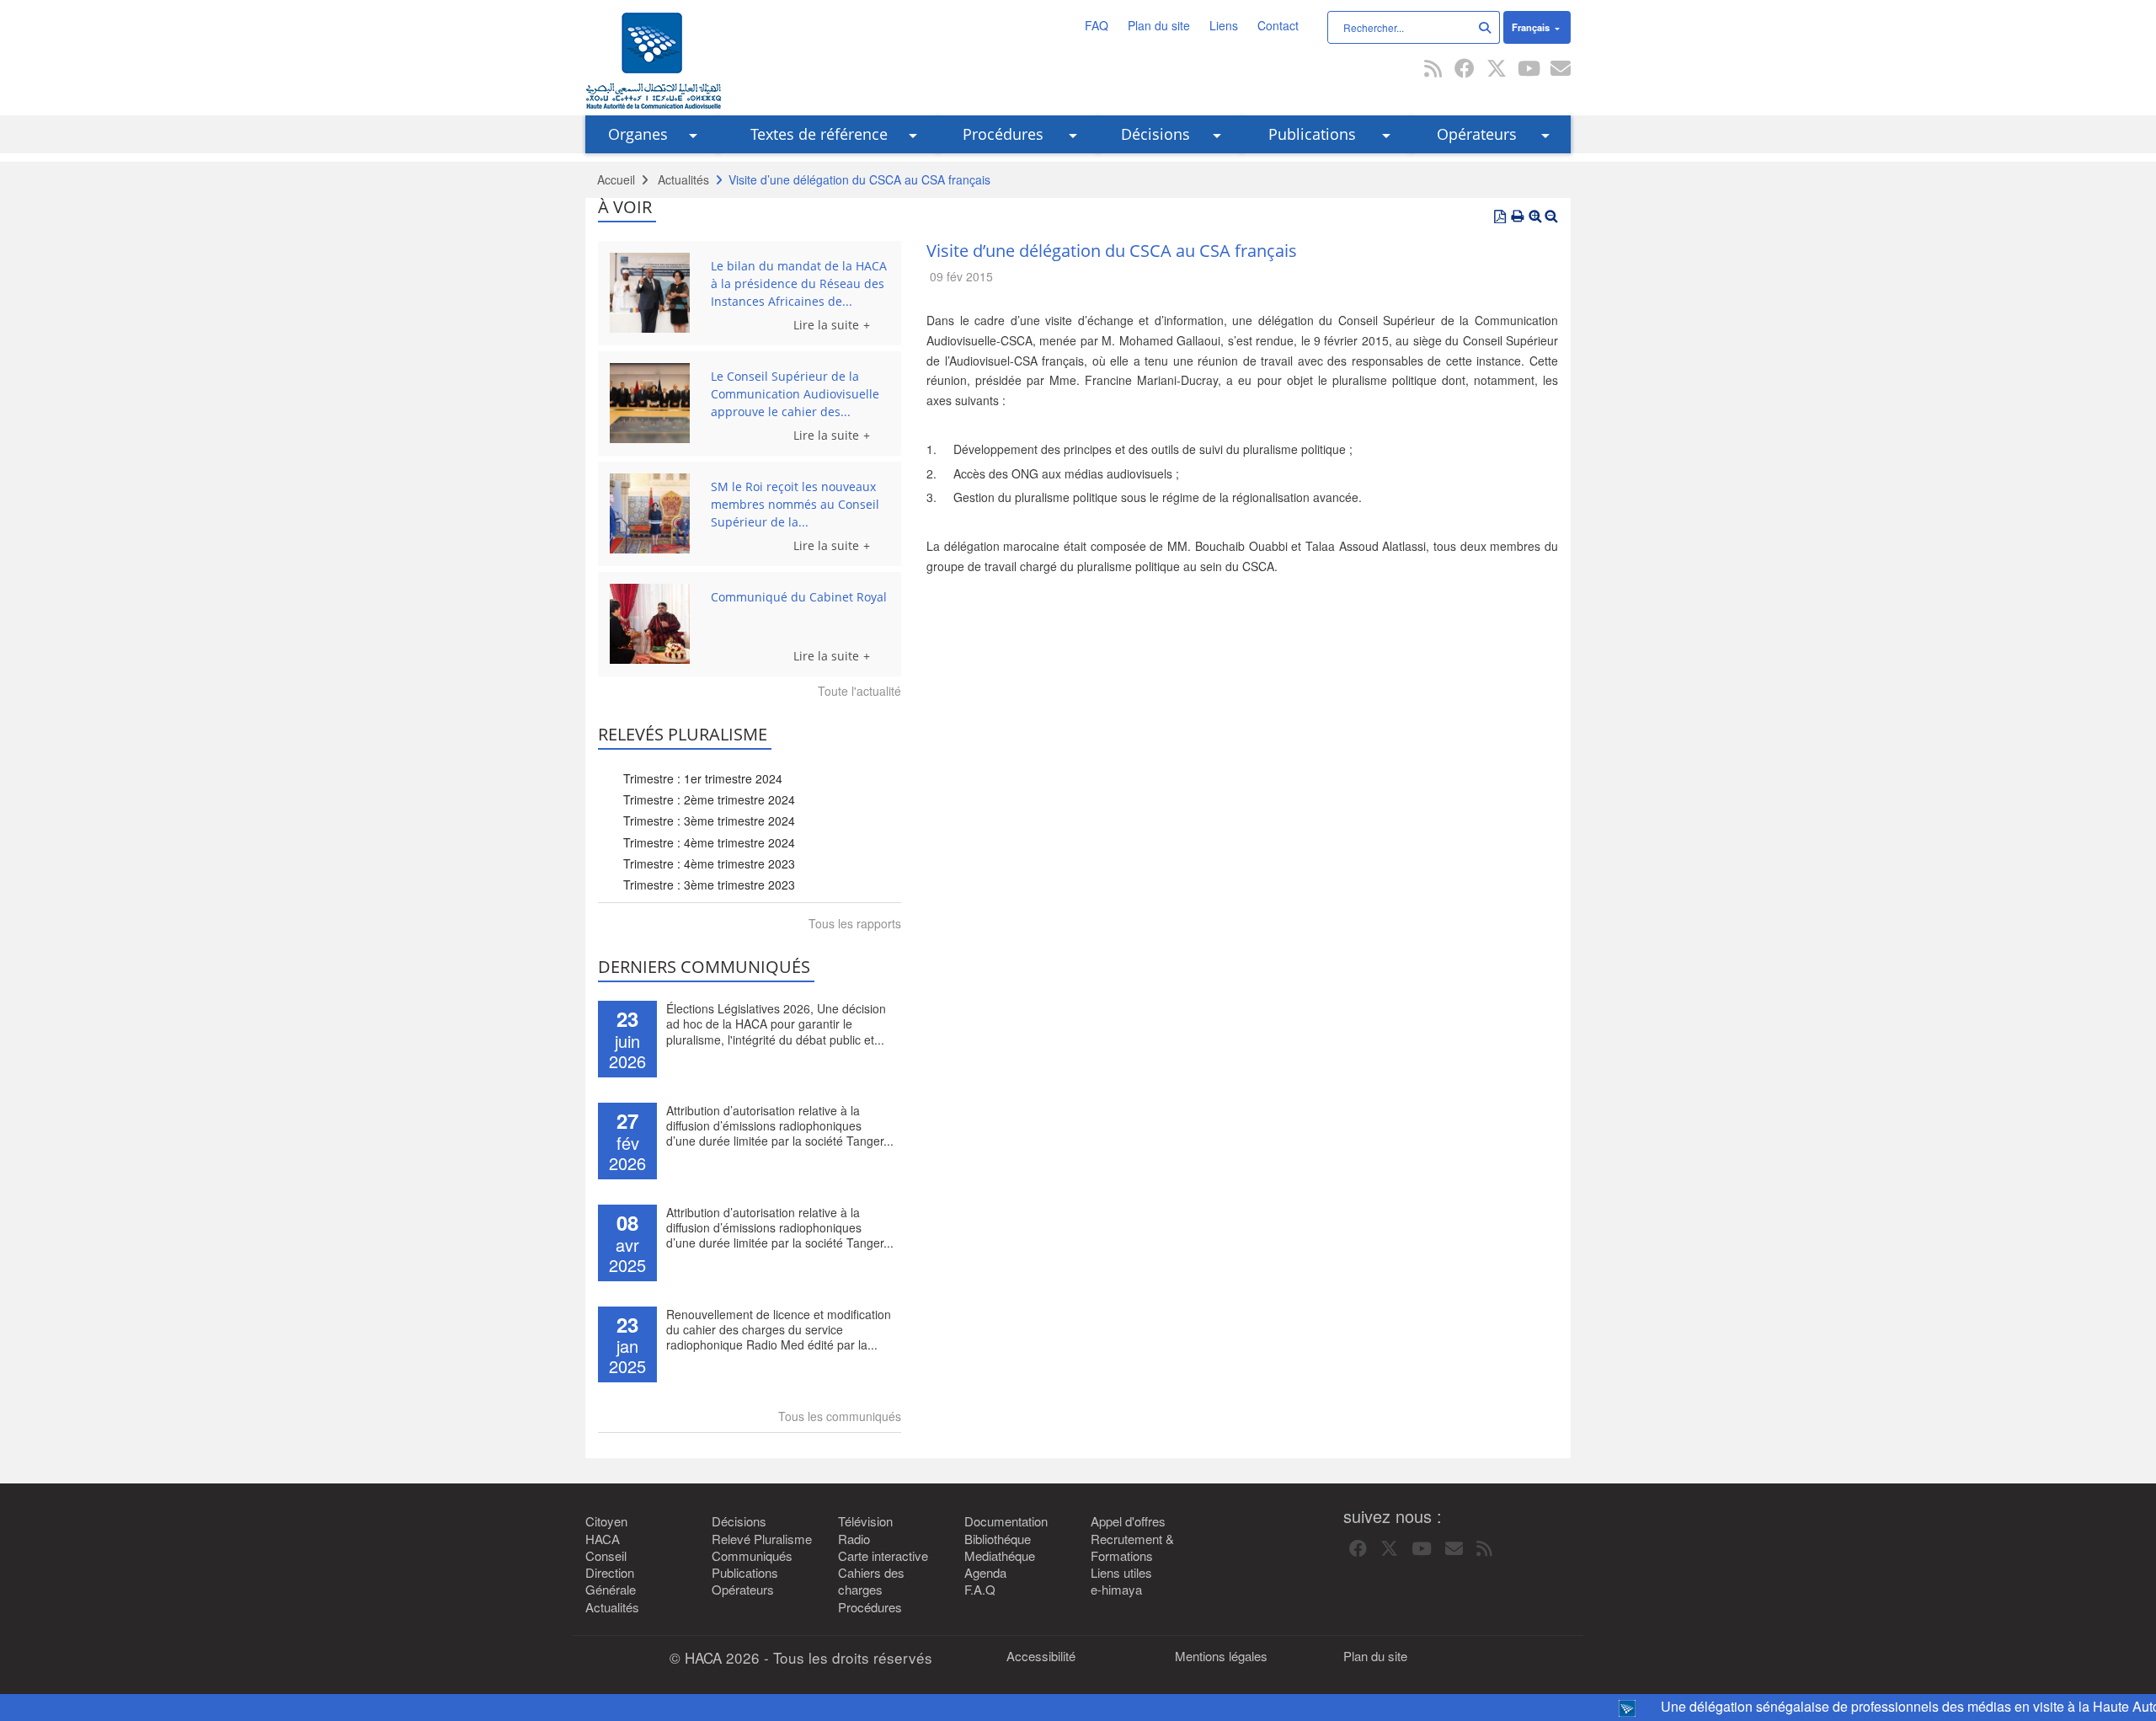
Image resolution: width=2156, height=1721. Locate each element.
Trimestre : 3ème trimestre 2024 (709, 820)
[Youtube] (1529, 70)
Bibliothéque (998, 1539)
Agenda (985, 1573)
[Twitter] (1497, 70)
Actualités (683, 179)
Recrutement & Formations (1132, 1547)
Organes (638, 134)
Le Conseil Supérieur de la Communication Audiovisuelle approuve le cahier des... (795, 394)
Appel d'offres (1128, 1521)
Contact (1278, 25)
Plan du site (1159, 25)
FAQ (1097, 25)
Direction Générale (611, 1581)
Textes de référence (819, 134)
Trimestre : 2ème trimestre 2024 (709, 799)
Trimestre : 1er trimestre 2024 (703, 778)
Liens (1224, 25)
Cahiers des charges (871, 1581)
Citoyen (606, 1521)
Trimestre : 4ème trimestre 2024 (709, 842)
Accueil (616, 179)
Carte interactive (883, 1556)
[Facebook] (1465, 70)
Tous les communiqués (840, 1416)
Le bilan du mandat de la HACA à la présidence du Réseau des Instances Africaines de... (799, 283)
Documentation (1006, 1521)
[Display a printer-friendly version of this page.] (1518, 216)
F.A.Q (980, 1590)
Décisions (1155, 134)
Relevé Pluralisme (762, 1539)
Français (1532, 27)
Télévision (865, 1521)
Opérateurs (1477, 134)
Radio (854, 1539)
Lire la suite (826, 325)
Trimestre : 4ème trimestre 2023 (709, 863)
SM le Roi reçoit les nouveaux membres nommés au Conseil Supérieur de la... (795, 504)
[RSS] (1433, 70)
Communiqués (752, 1556)
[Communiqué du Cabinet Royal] (654, 624)
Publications (1312, 134)
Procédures (1003, 134)
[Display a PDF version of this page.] (1500, 216)
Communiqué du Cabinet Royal (799, 597)
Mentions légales (1221, 1656)
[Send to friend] (1561, 70)
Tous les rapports (855, 923)
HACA (603, 1539)
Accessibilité (1041, 1656)
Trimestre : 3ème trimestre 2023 (709, 885)
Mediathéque (1000, 1556)
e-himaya (1116, 1590)
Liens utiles (1121, 1573)
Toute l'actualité (859, 691)
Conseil (606, 1556)
